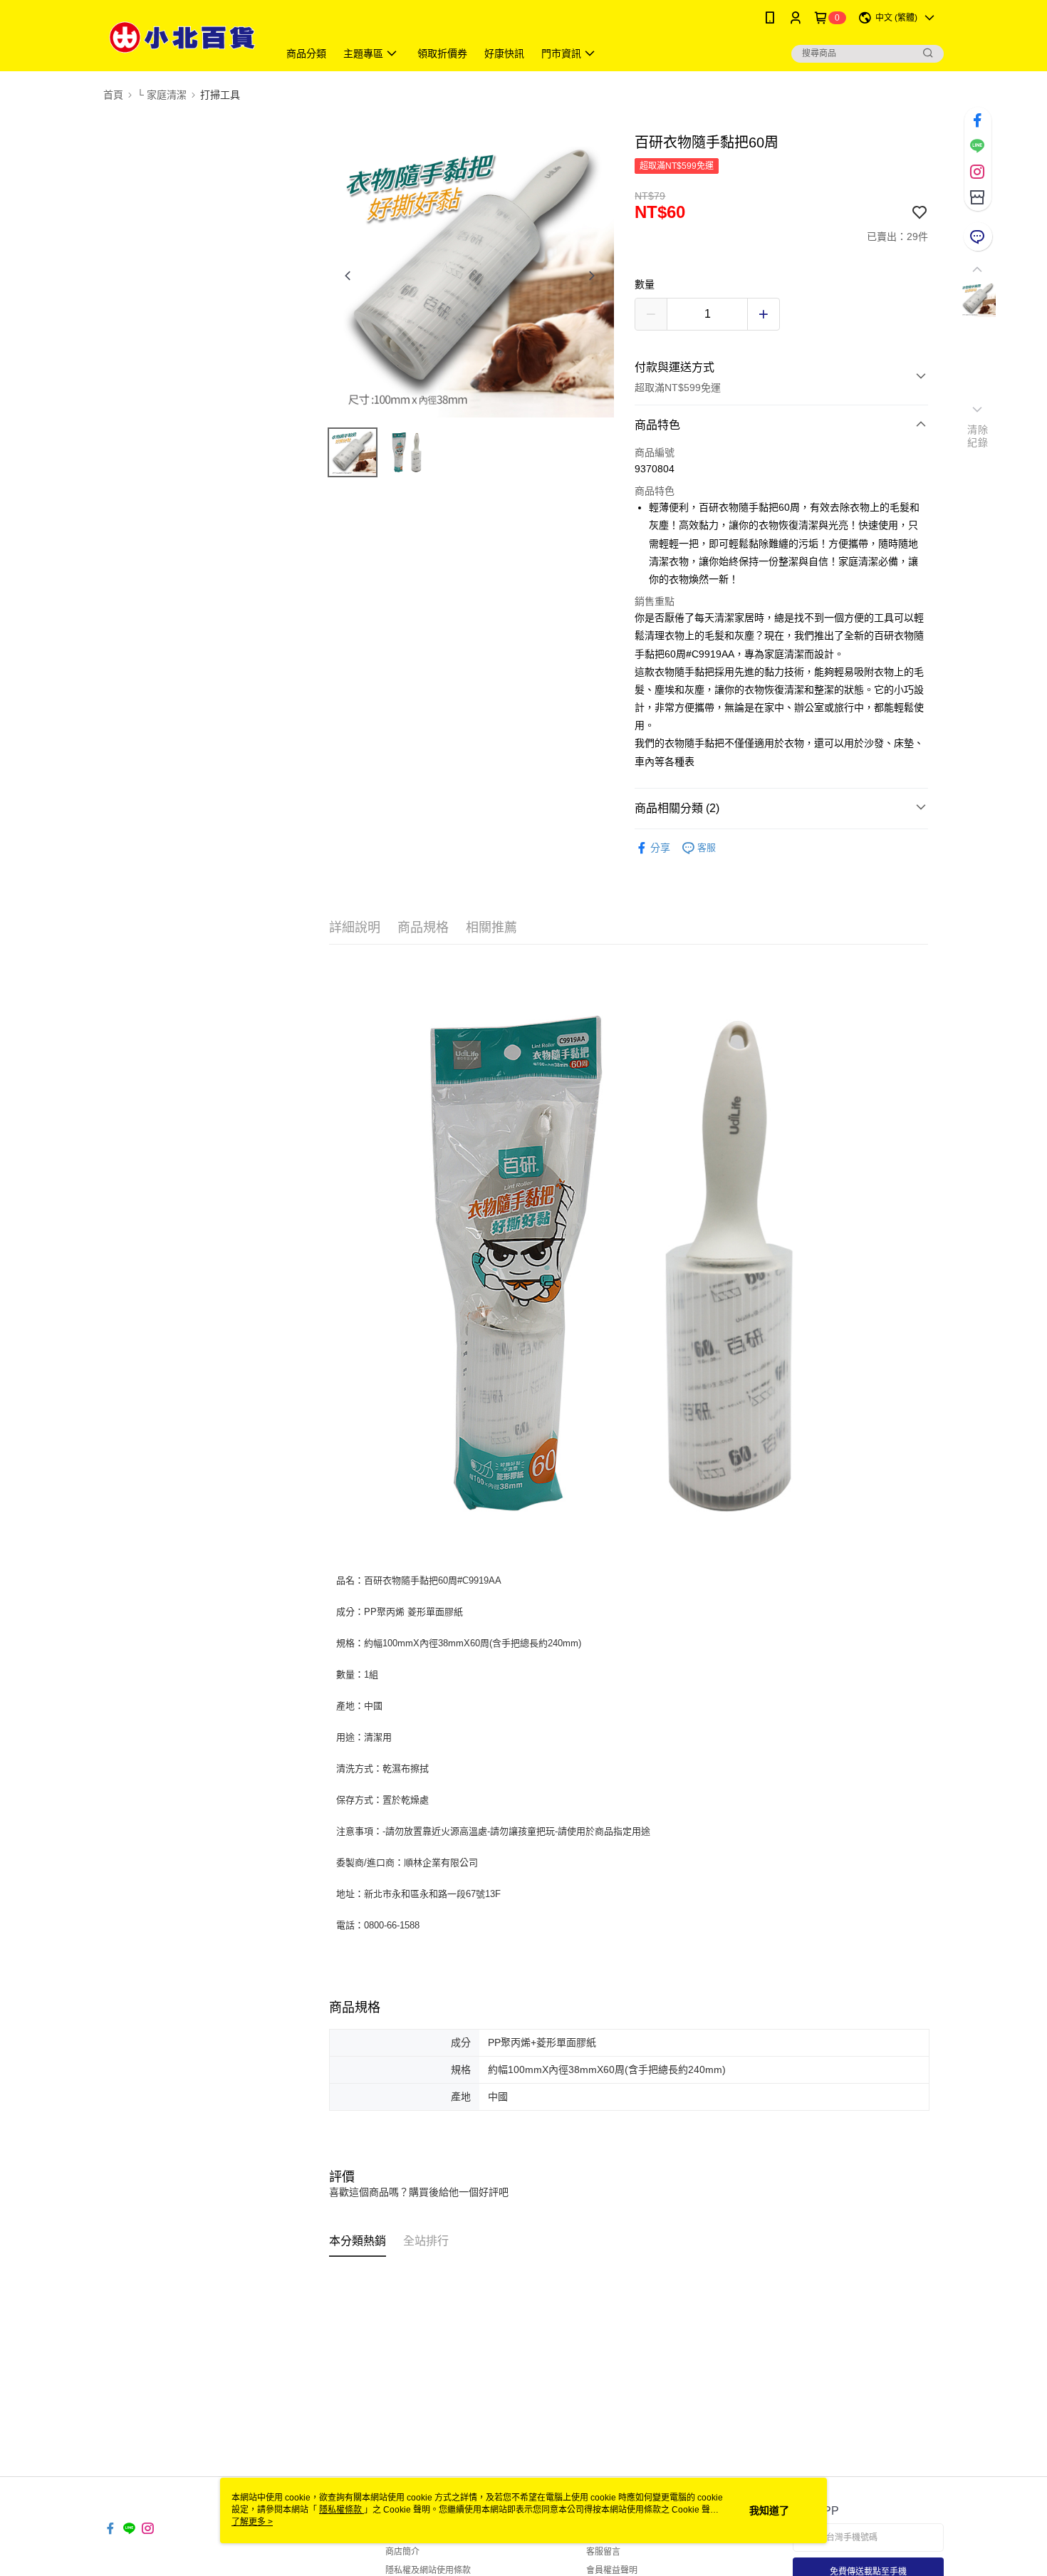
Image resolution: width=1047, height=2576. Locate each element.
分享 (660, 848)
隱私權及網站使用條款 (428, 2570)
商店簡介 (402, 2552)
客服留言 (603, 2552)
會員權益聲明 (612, 2570)
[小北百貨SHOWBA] (182, 37)
